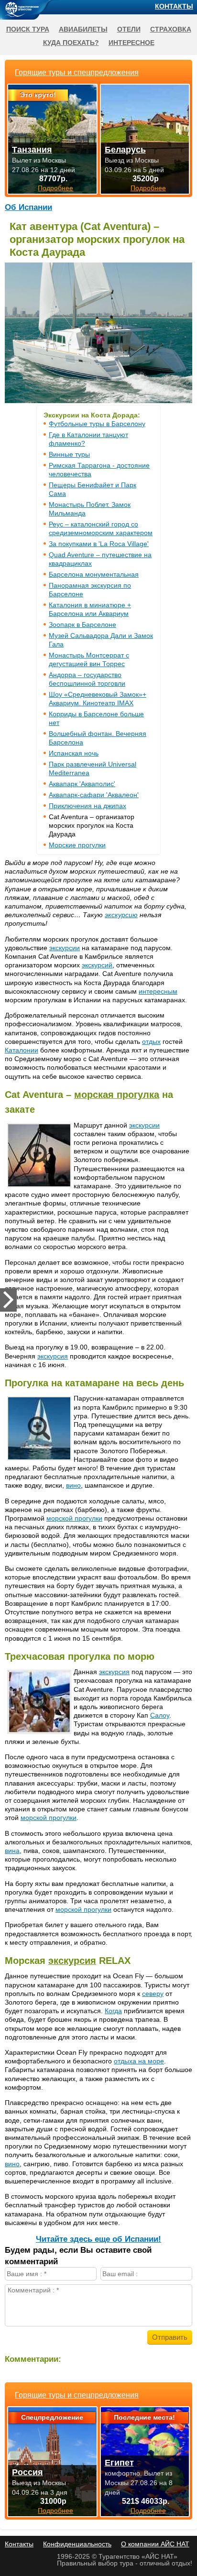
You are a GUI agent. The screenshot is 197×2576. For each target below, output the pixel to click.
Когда (113, 2011)
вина (12, 1851)
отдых (151, 1041)
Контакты (174, 6)
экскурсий (97, 965)
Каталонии (22, 1050)
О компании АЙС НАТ (155, 2544)
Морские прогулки (77, 845)
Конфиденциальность (77, 2544)
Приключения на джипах (88, 806)
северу (153, 1994)
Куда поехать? (71, 43)
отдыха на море (139, 2061)
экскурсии (65, 948)
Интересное (131, 43)
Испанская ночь (74, 753)
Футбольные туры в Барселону (97, 424)
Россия (27, 2472)
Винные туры (69, 454)
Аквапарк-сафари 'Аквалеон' (94, 795)
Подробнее (55, 2510)
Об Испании (28, 207)
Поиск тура (28, 29)
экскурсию (121, 915)
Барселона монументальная (94, 574)
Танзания (32, 150)
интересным (158, 991)
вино (73, 1485)
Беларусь (125, 150)
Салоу (160, 1715)
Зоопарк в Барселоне (82, 625)
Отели (129, 29)
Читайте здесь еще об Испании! (98, 2239)
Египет (119, 2463)
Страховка (171, 29)
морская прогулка (117, 1095)
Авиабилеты (83, 29)
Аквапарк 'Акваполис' (82, 784)
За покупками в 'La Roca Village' (99, 544)
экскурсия (53, 1356)
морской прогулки (74, 1518)
